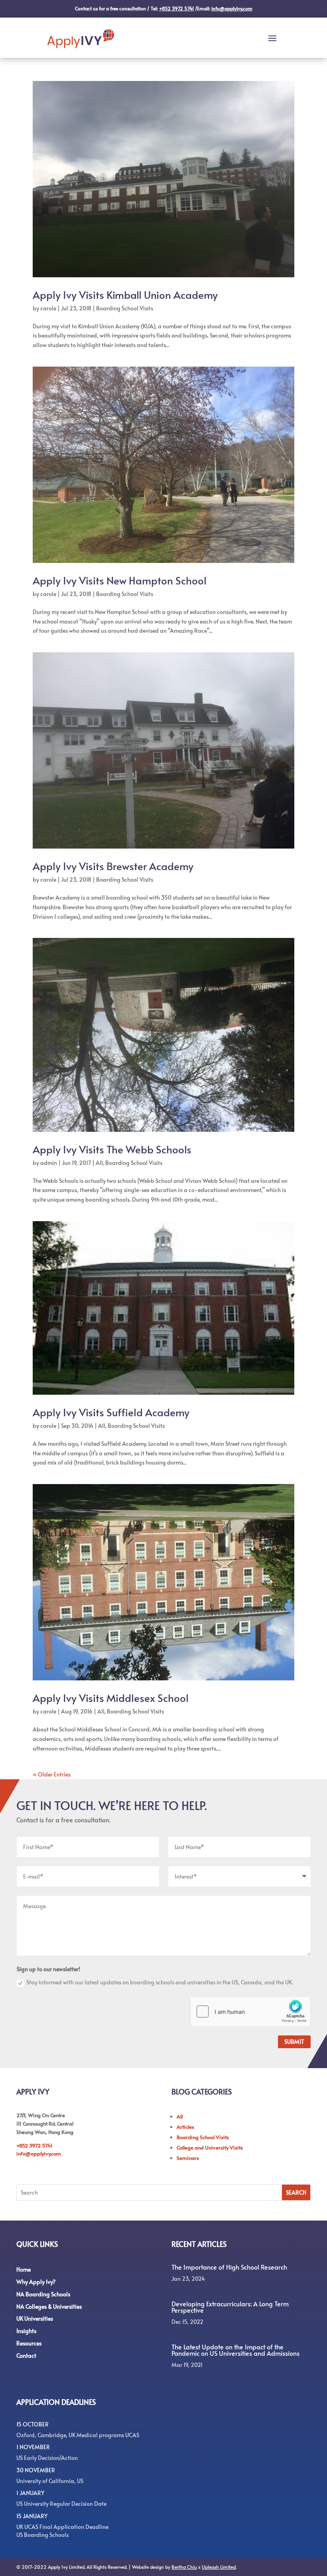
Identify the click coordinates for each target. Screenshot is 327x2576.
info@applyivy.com (39, 2154)
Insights (26, 2331)
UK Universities (35, 2318)
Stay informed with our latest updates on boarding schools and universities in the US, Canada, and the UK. (160, 1982)
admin (49, 1163)
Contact (26, 2356)
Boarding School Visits (125, 308)
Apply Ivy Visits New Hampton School (120, 580)
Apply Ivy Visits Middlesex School (111, 1698)
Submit (294, 2042)
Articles (185, 2127)
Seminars (188, 2158)
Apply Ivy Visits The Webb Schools (112, 1149)
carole (48, 308)
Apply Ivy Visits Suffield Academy (111, 1412)
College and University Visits (210, 2148)
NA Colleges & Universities (49, 2307)
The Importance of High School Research (229, 2267)
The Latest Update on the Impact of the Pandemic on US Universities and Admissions (235, 2350)
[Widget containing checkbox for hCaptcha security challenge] (250, 2011)
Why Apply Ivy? (36, 2282)
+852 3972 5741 (34, 2146)
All (99, 1163)
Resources (29, 2343)
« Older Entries (52, 1774)
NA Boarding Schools (43, 2294)
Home (24, 2269)
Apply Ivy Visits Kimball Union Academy (125, 294)
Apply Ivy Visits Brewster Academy (113, 866)
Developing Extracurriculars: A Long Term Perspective (230, 2307)
